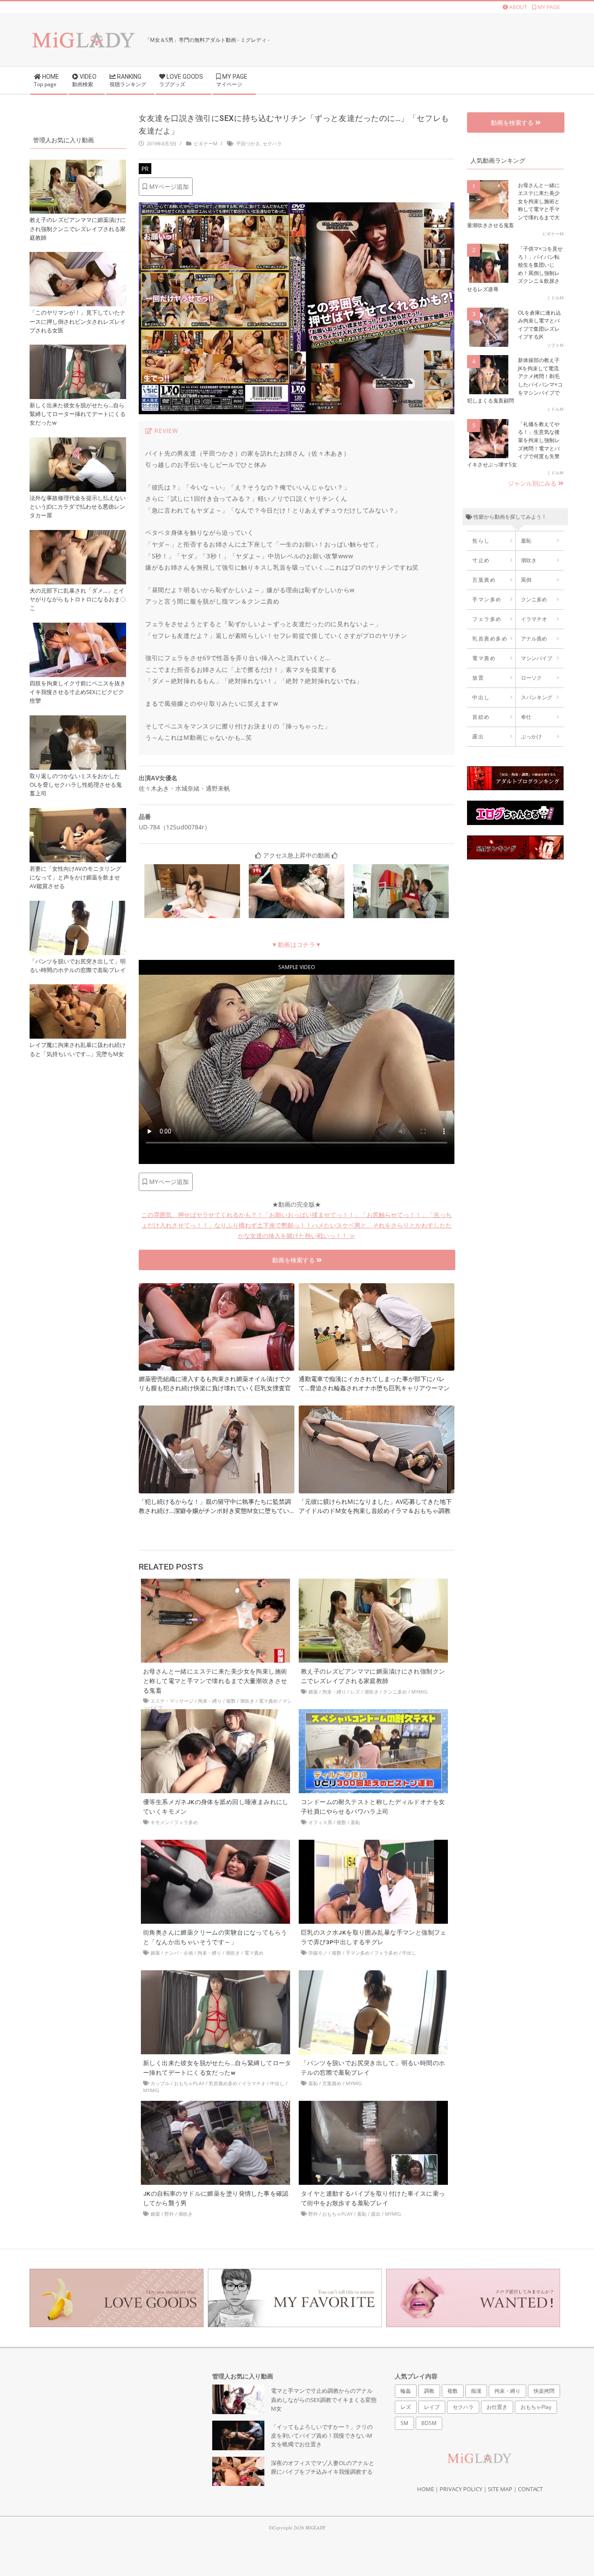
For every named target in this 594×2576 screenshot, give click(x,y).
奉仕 (526, 717)
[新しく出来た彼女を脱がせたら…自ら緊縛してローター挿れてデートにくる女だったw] (215, 1975)
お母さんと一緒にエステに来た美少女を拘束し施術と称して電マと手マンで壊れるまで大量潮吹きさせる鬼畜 (215, 1681)
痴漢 (476, 2391)
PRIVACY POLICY (461, 2489)
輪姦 (406, 2391)
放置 (478, 678)
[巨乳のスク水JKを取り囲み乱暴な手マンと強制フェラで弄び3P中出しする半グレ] (373, 1844)
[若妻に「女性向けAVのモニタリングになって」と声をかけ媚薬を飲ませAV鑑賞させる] (78, 813)
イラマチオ (254, 2083)
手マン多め (358, 1953)
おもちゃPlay (189, 2083)
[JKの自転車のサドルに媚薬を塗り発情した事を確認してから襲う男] (215, 2105)
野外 (169, 2214)
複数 (231, 1701)
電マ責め (268, 1701)
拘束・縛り (210, 1701)
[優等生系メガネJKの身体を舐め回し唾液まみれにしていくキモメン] (215, 1714)
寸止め (481, 560)
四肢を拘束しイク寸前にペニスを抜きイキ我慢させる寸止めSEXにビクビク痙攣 (78, 692)
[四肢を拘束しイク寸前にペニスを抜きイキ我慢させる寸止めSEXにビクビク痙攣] (78, 628)
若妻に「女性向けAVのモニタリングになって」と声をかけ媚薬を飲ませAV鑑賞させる (75, 877)
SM (404, 2423)
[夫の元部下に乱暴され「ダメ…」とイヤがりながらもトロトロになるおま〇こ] (78, 535)
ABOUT (517, 7)
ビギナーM (206, 143)
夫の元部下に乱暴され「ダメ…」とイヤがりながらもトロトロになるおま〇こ (78, 599)
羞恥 (355, 1822)
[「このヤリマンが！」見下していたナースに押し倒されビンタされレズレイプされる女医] (78, 257)
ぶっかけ (531, 736)
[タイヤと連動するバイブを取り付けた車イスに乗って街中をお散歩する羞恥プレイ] (373, 2105)
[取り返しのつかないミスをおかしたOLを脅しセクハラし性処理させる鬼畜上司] (78, 720)
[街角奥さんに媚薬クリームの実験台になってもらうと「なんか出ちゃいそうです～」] (215, 1844)
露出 (376, 2214)
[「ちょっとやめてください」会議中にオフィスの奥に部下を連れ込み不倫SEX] (401, 869)
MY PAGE (548, 7)
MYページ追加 (168, 186)
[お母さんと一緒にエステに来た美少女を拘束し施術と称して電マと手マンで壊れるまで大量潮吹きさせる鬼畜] (215, 1583)
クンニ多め (395, 1692)
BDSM (429, 2423)
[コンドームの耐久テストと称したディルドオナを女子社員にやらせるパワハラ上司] (373, 1714)
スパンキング (537, 697)
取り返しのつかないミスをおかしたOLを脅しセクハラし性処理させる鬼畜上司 (76, 785)
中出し (409, 1953)
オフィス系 (320, 1822)
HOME (425, 2489)
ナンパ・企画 (179, 1953)
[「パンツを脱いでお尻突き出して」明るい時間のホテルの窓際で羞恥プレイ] (373, 1975)
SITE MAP (500, 2489)
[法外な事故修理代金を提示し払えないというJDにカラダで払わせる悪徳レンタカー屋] (78, 442)
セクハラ (272, 143)
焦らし (481, 541)
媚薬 (313, 1692)
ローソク (531, 678)
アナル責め (534, 639)
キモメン (160, 1822)
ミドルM (555, 298)
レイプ (432, 2407)
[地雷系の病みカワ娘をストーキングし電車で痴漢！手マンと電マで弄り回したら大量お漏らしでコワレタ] (297, 869)
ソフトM (555, 345)
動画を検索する (294, 1260)
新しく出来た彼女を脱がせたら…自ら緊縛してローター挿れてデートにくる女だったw (78, 414)
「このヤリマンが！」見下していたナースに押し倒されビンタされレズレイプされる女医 (78, 321)
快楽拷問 (544, 2391)
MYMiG (419, 1692)
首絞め (481, 717)
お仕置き (497, 2407)
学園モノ (318, 1953)
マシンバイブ (537, 658)
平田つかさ (248, 143)
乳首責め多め (223, 2083)
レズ (355, 1692)
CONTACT (530, 2489)
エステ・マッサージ (172, 1701)
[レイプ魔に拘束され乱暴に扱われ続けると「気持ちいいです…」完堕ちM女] (78, 989)
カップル (160, 2083)
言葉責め (332, 2083)
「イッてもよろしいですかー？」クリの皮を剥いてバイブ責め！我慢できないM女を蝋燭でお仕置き (322, 2436)
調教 (429, 2391)
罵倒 (526, 580)
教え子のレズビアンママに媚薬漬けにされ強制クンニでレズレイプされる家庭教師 (78, 229)
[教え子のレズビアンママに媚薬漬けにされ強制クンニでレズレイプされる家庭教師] (373, 1583)
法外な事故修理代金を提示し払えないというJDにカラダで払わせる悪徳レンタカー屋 (78, 507)
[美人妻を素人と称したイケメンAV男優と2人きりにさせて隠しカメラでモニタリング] (192, 869)
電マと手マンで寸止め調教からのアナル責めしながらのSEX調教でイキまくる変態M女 (324, 2400)
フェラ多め (186, 1822)
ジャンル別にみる (533, 483)
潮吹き (247, 1701)
